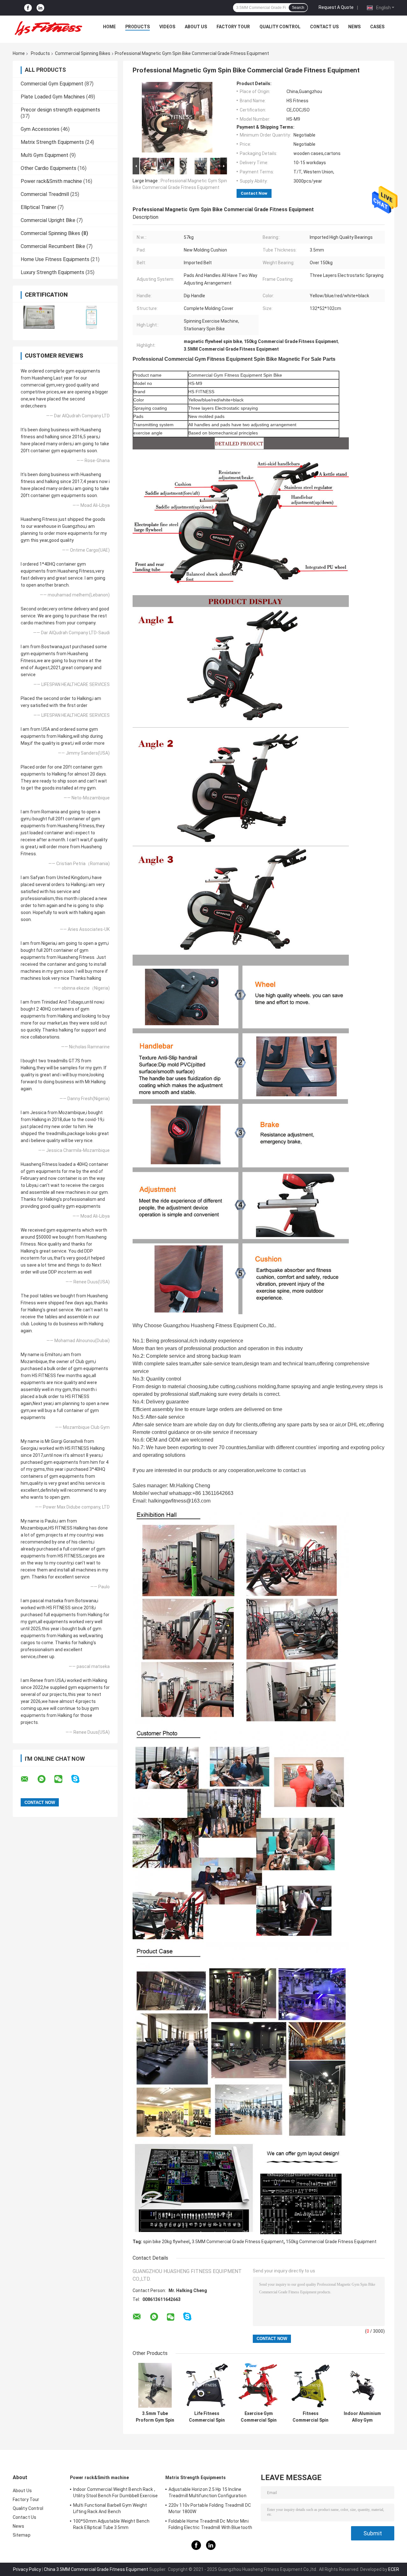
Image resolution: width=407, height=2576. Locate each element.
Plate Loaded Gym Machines (53, 97)
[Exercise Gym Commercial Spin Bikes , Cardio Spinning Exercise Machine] (259, 2385)
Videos (167, 27)
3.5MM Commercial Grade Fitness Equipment (238, 2242)
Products (138, 27)
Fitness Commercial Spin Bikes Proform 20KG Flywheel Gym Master (310, 2417)
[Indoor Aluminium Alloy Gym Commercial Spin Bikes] (362, 2385)
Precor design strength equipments (60, 110)
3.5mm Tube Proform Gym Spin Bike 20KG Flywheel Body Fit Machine (155, 2417)
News (354, 27)
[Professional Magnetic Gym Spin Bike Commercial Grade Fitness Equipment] (177, 118)
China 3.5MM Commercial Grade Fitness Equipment (96, 2569)
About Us (196, 27)
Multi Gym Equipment (45, 155)
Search (298, 8)
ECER (394, 2569)
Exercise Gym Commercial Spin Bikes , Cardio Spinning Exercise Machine (259, 2417)
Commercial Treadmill (45, 194)
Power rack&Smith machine (51, 181)
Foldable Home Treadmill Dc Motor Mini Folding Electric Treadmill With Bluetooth (210, 2524)
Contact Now (254, 193)
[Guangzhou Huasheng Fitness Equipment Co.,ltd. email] (29, 1779)
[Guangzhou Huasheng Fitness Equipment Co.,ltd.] (48, 28)
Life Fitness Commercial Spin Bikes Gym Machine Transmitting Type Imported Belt (207, 2417)
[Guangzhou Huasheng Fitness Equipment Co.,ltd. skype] (79, 1779)
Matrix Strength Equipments (52, 142)
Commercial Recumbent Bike (53, 246)
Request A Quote (336, 7)
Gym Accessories (40, 129)
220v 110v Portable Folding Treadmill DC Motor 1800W (210, 2508)
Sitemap (22, 2535)
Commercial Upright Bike (48, 220)
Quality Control (280, 27)
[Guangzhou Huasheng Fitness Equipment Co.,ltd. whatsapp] (45, 1779)
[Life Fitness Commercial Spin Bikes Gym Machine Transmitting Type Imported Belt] (207, 2385)
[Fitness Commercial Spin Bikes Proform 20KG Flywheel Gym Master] (310, 2385)
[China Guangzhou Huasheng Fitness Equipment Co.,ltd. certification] (39, 317)
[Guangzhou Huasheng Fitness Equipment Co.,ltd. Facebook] (28, 8)
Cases (377, 27)
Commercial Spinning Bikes (83, 53)
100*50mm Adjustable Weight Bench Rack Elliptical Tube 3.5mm (111, 2524)
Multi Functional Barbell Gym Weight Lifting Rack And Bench (110, 2508)
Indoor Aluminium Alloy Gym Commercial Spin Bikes (362, 2417)
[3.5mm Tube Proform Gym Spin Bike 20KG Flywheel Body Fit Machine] (155, 2385)
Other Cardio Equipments (48, 168)
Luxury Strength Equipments (52, 272)
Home (109, 27)
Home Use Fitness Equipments (55, 259)
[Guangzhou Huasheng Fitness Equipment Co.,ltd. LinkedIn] (40, 8)
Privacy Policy (27, 2569)
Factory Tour (233, 27)
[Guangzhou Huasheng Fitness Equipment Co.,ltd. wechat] (62, 1779)
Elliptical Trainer (38, 207)
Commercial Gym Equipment (52, 84)
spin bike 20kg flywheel (166, 2242)
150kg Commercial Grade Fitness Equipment (331, 2242)
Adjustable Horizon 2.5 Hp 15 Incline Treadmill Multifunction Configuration (207, 2492)
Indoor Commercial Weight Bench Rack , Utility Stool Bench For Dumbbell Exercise (115, 2492)
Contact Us (324, 27)
